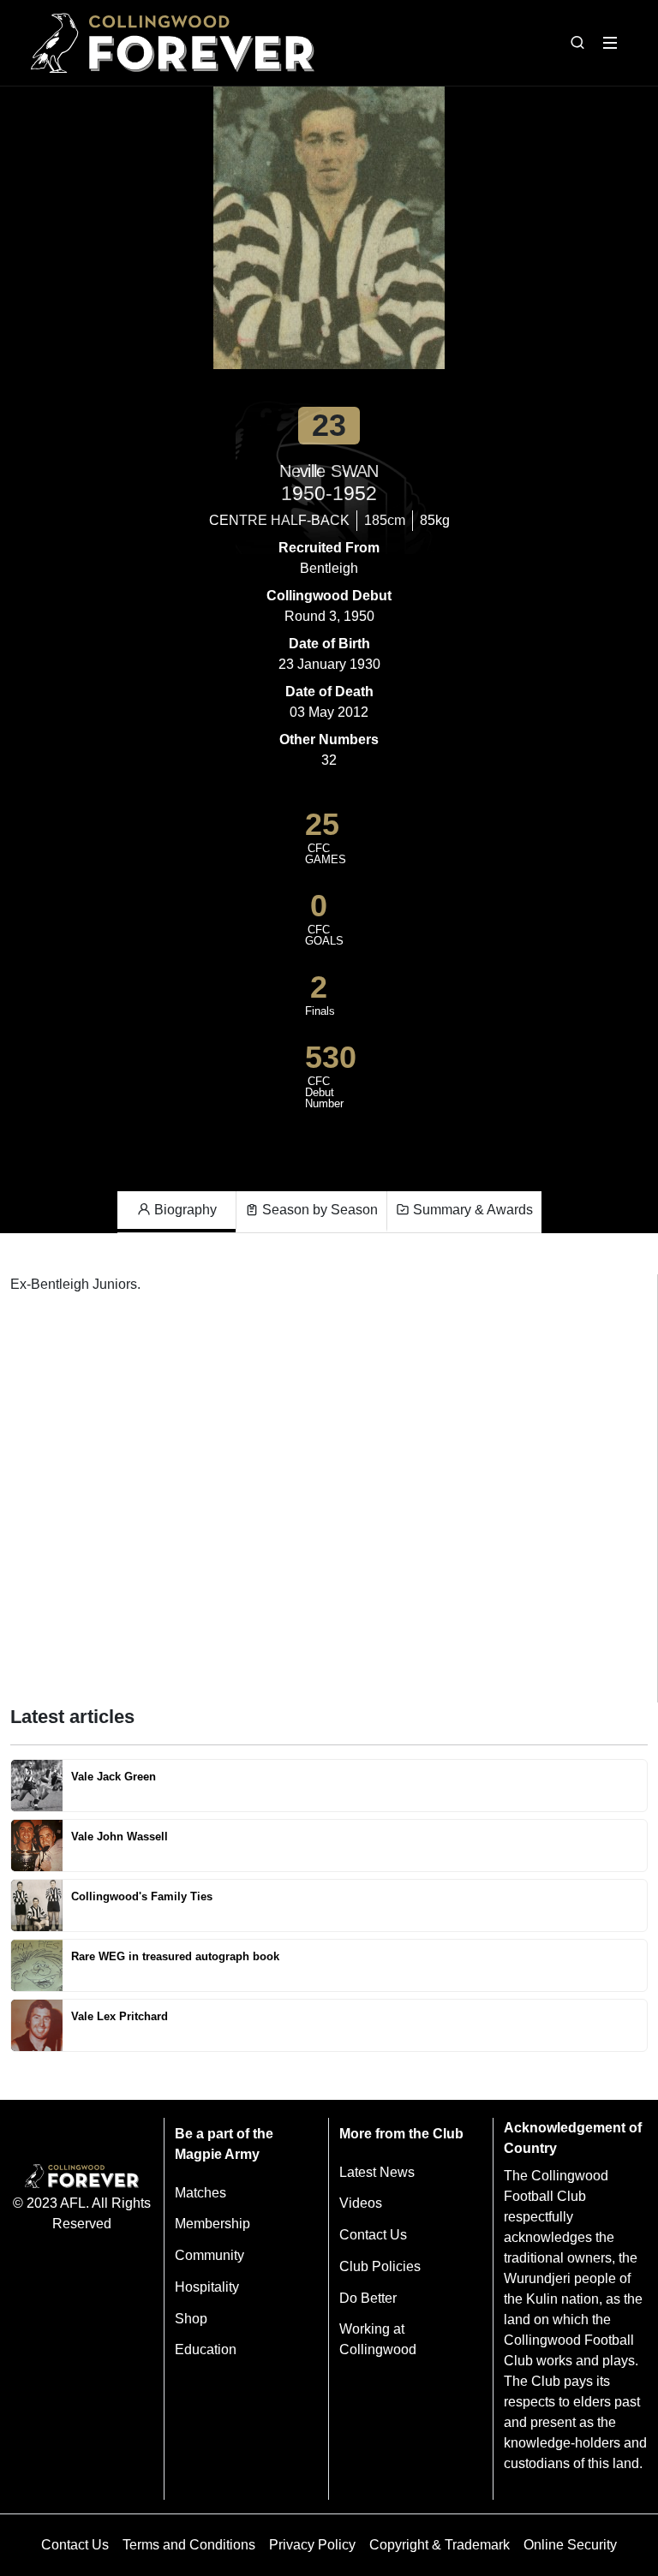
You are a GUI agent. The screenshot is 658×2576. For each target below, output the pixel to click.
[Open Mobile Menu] (610, 43)
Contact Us (373, 2235)
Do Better (368, 2298)
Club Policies (380, 2266)
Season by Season (318, 1210)
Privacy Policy (312, 2545)
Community (209, 2255)
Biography (184, 1210)
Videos (361, 2203)
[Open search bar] (577, 43)
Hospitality (207, 2287)
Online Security (570, 2545)
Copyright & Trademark (440, 2545)
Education (206, 2349)
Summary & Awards (471, 1210)
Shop (191, 2319)
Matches (200, 2193)
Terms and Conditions (189, 2545)
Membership (212, 2224)
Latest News (377, 2172)
